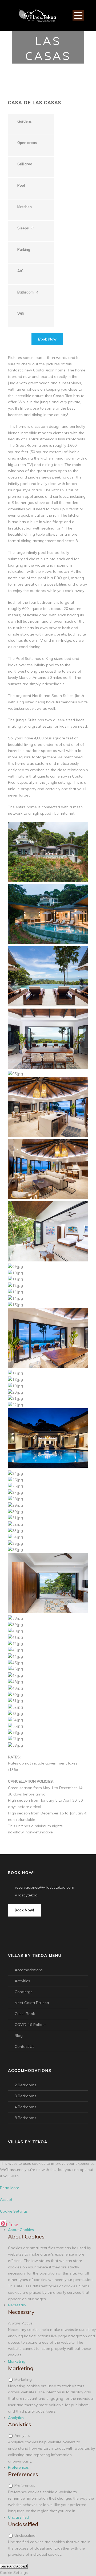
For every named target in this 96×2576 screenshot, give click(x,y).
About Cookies (21, 2230)
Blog (19, 2036)
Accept (6, 2199)
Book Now (47, 339)
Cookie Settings (14, 2211)
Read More (10, 2188)
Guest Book (25, 2014)
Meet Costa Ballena (32, 2003)
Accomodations (29, 1970)
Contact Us (25, 2046)
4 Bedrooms (25, 2107)
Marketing (17, 2361)
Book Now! (24, 1910)
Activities (22, 1981)
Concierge (24, 1992)
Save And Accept (14, 2566)
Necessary (17, 2305)
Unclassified (19, 2517)
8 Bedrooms (25, 2118)
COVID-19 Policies (31, 2025)
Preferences (18, 2467)
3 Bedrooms (25, 2096)
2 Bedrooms (25, 2085)
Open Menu (78, 15)
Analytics (16, 2418)
